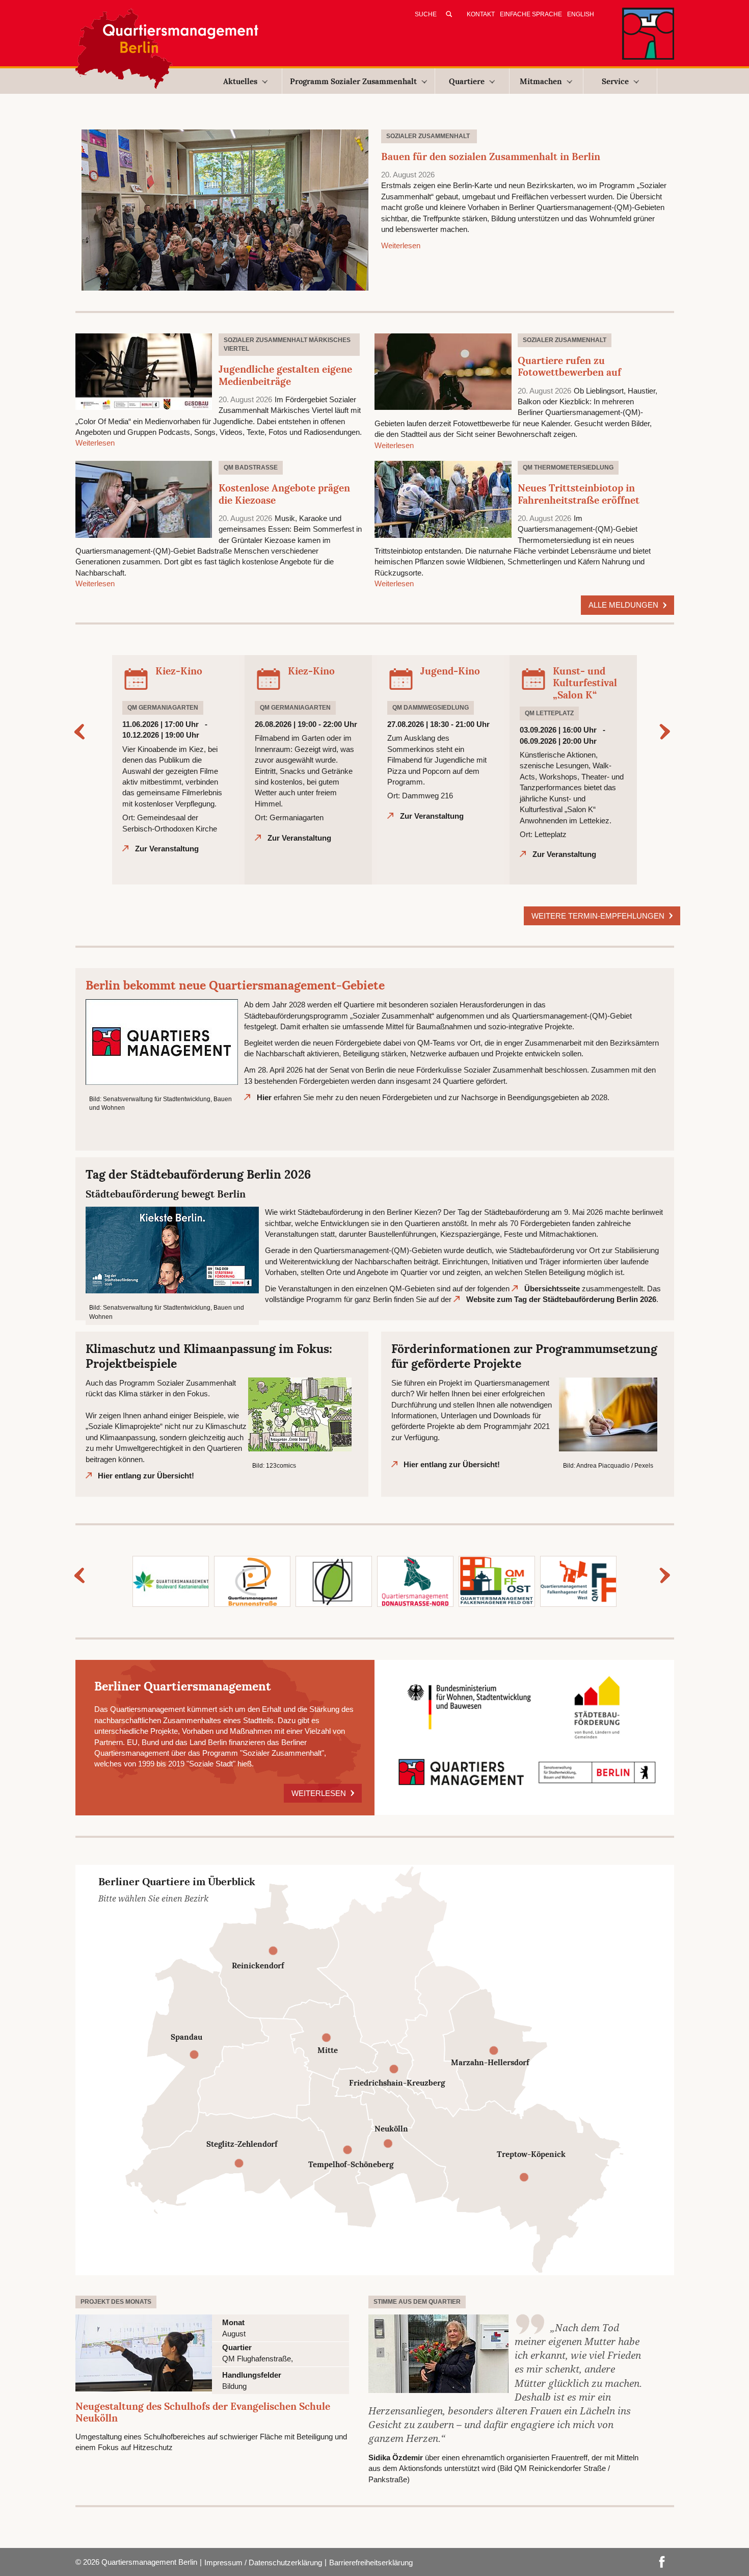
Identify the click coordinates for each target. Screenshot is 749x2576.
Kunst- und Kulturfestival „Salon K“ (585, 683)
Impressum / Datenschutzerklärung (263, 2562)
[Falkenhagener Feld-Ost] (497, 1581)
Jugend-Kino (450, 671)
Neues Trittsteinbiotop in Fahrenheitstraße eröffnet (579, 494)
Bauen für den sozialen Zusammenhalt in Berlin (491, 157)
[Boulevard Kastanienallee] (171, 1581)
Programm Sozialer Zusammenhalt (353, 81)
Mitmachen (541, 81)
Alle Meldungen (624, 605)
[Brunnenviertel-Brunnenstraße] (252, 1581)
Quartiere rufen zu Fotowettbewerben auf (569, 367)
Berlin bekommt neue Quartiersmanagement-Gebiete (235, 985)
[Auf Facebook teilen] (662, 2561)
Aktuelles (240, 81)
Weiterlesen (401, 245)
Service (615, 81)
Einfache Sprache (531, 14)
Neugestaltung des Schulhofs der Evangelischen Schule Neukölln (203, 2412)
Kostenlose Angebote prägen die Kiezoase (284, 494)
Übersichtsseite (552, 1289)
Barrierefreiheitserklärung (371, 2562)
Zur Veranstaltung (167, 849)
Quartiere (467, 81)
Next (667, 732)
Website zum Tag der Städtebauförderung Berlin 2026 (561, 1299)
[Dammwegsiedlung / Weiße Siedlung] (334, 1581)
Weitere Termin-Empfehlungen (599, 916)
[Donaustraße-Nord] (415, 1581)
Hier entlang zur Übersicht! (146, 1476)
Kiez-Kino (179, 671)
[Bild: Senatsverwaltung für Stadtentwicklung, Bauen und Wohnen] (162, 1041)
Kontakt (481, 14)
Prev (82, 732)
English (581, 14)
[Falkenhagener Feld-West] (578, 1581)
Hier (264, 1097)
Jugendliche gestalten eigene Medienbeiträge (285, 375)
